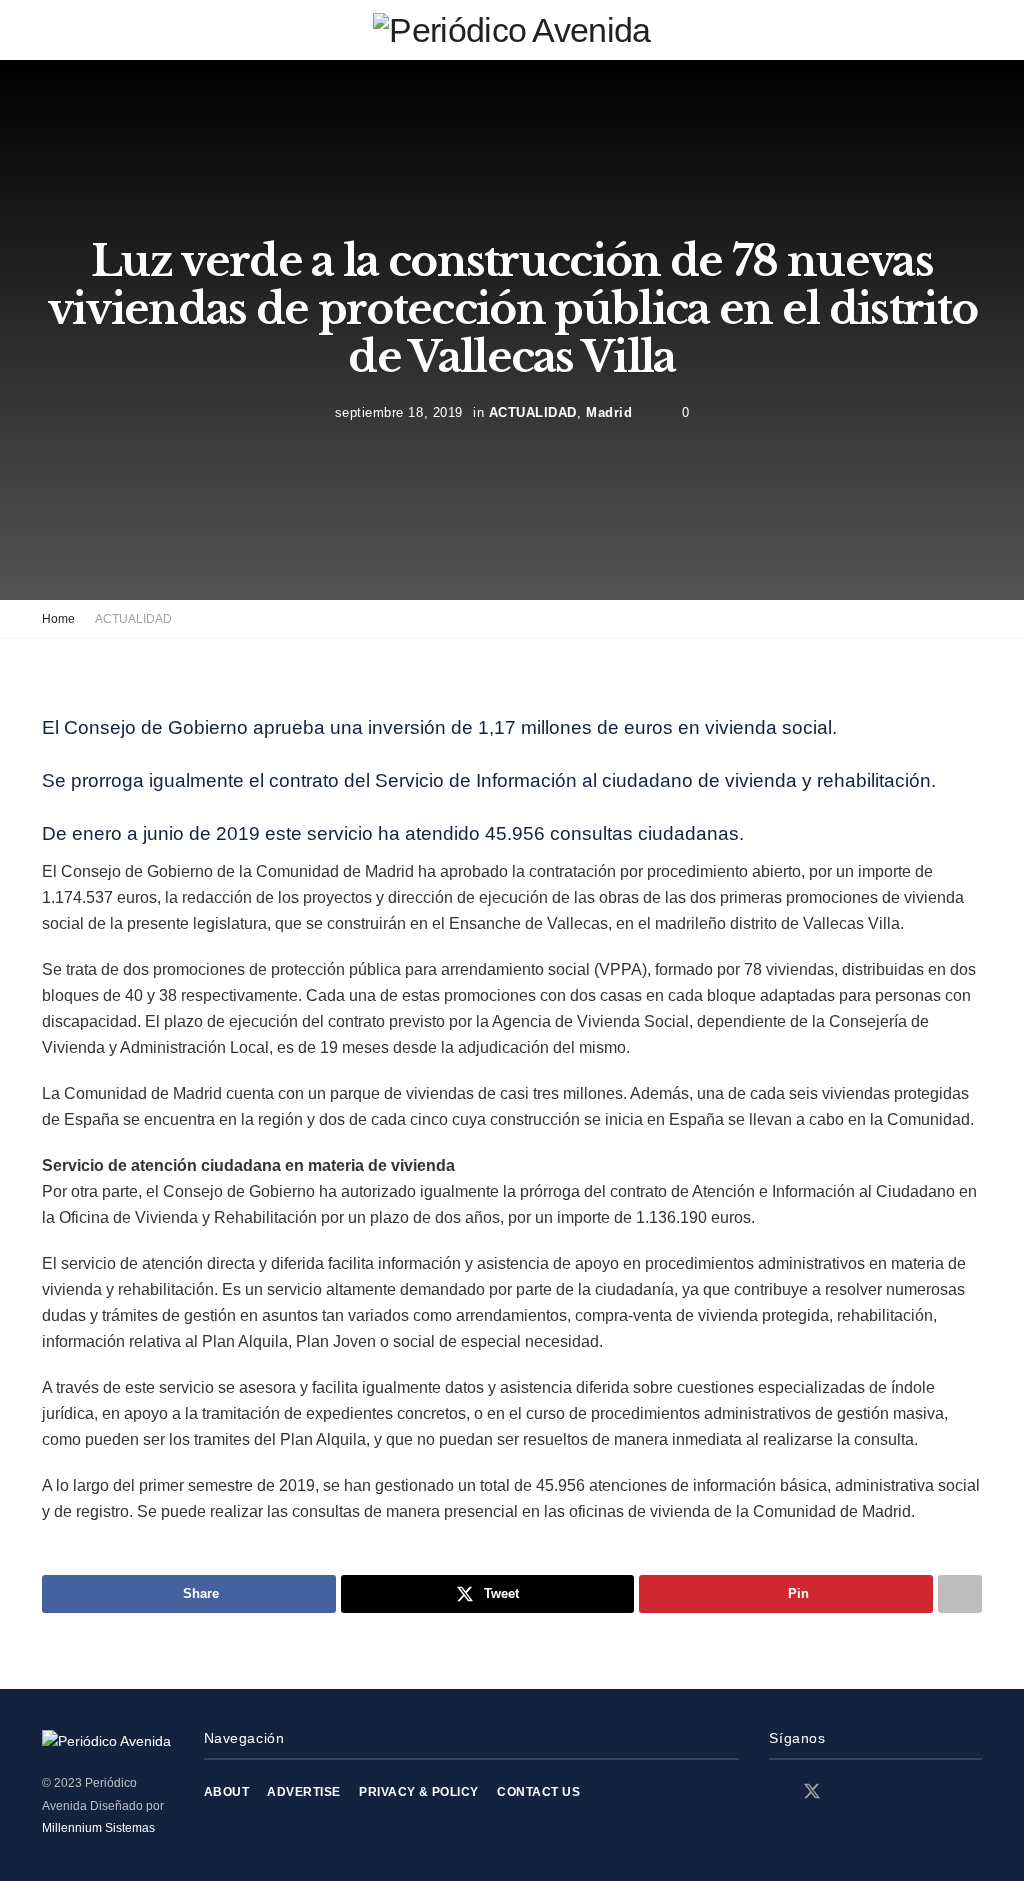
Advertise (303, 1792)
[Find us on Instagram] (848, 1792)
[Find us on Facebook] (776, 1792)
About (226, 1792)
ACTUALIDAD (533, 411)
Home (58, 619)
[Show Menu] (50, 30)
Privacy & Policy (419, 1792)
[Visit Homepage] (511, 30)
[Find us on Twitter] (812, 1792)
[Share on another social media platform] (960, 1594)
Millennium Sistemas (98, 1828)
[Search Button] (973, 30)
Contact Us (538, 1792)
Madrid (609, 411)
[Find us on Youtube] (882, 1792)
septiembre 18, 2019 (399, 411)
